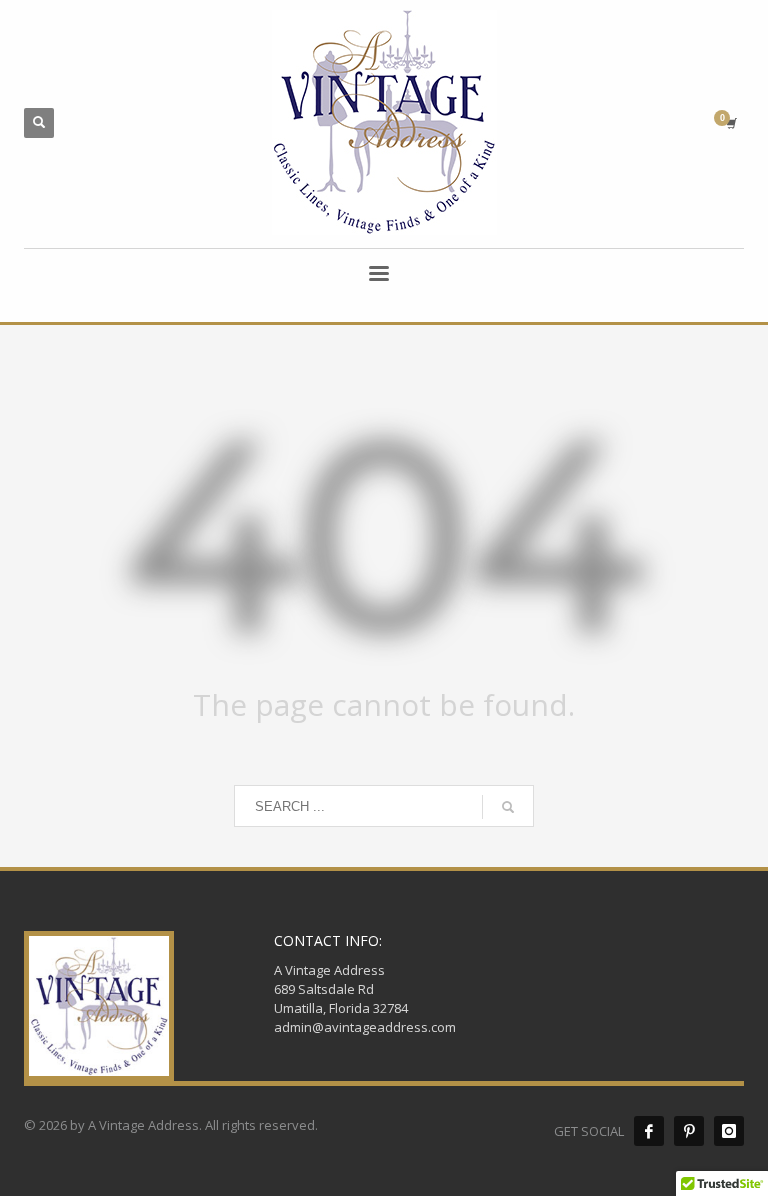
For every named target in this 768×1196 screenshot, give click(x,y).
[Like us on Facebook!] (649, 1131)
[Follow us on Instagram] (729, 1131)
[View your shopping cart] (730, 123)
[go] (508, 807)
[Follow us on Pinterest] (689, 1131)
